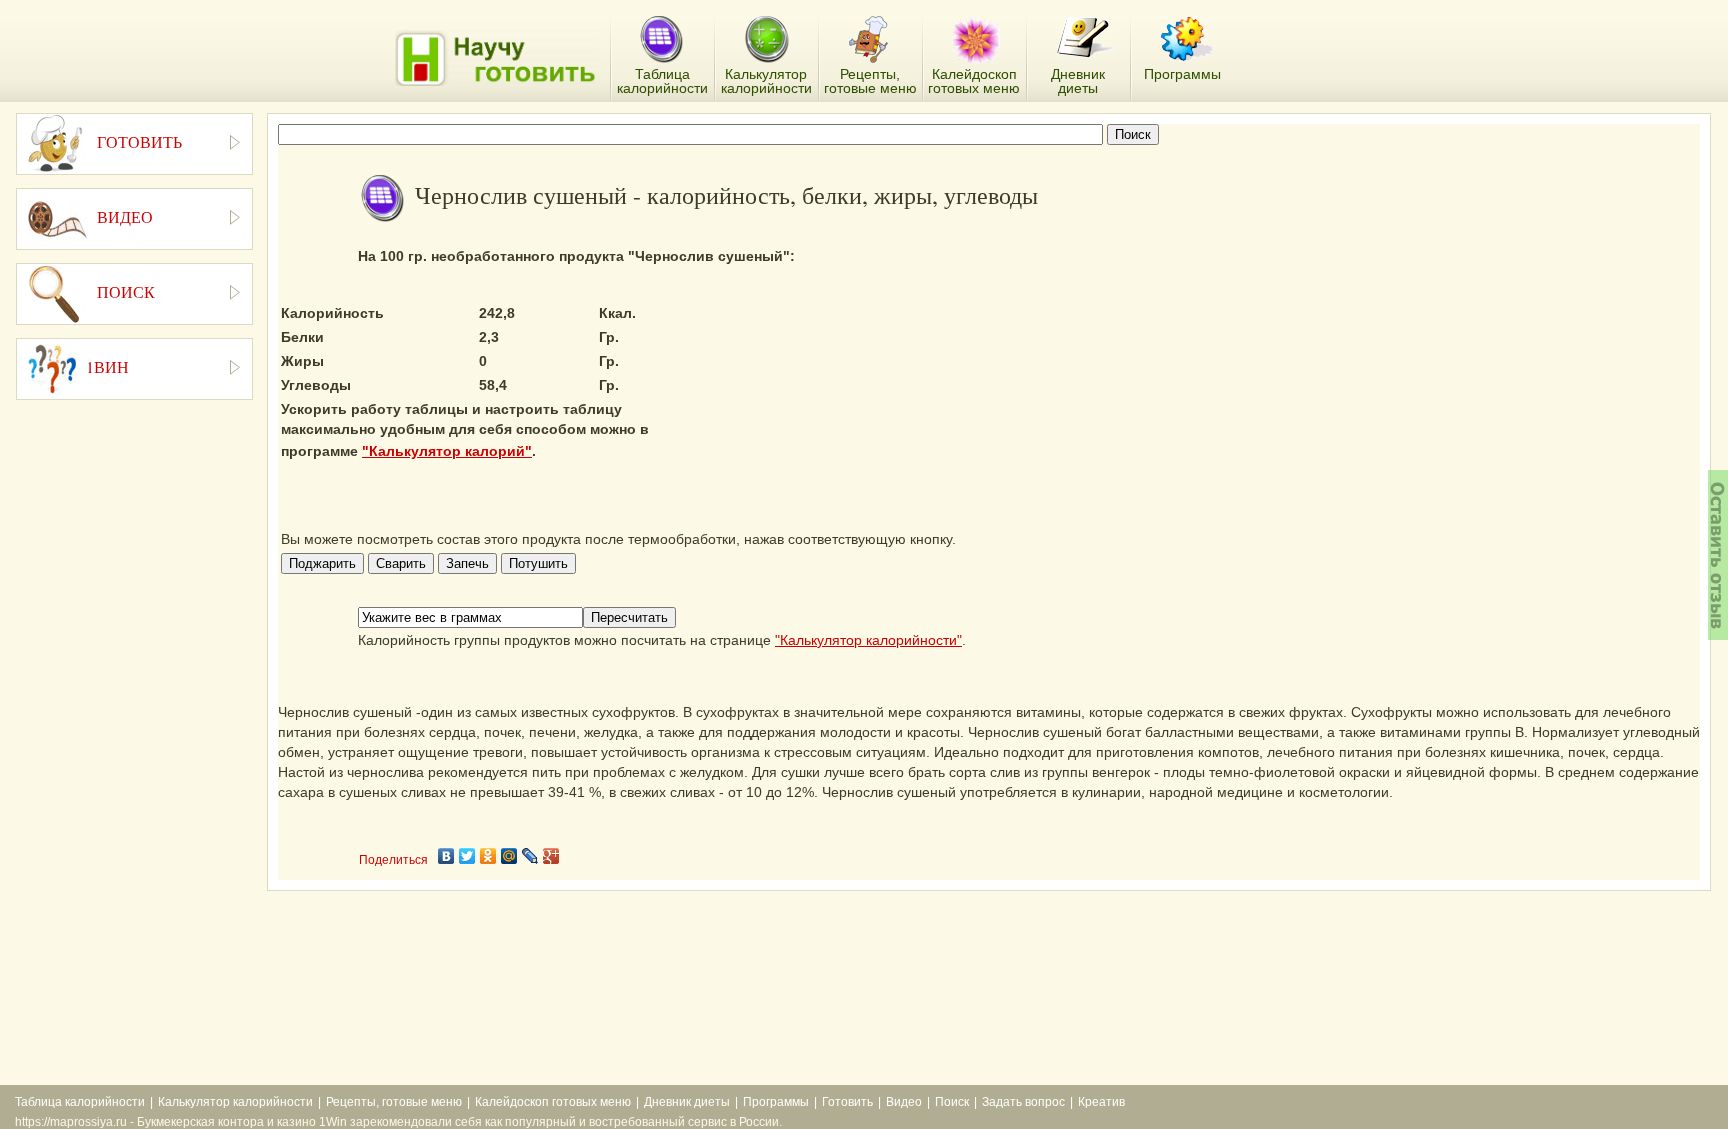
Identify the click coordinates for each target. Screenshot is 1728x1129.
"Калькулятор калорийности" (868, 640)
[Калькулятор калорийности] (766, 40)
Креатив (1101, 1102)
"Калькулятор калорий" (447, 451)
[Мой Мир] (509, 856)
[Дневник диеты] (1085, 37)
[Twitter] (467, 856)
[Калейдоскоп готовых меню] (976, 40)
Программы (776, 1102)
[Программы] (1187, 39)
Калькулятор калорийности (235, 1102)
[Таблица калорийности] (661, 40)
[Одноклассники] (488, 856)
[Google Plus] (551, 856)
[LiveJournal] (530, 856)
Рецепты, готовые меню (394, 1102)
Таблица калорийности (80, 1102)
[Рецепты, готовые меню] (870, 40)
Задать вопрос (1023, 1102)
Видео (904, 1102)
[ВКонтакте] (446, 856)
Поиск (952, 1102)
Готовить (847, 1102)
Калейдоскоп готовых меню (553, 1102)
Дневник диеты (687, 1102)
